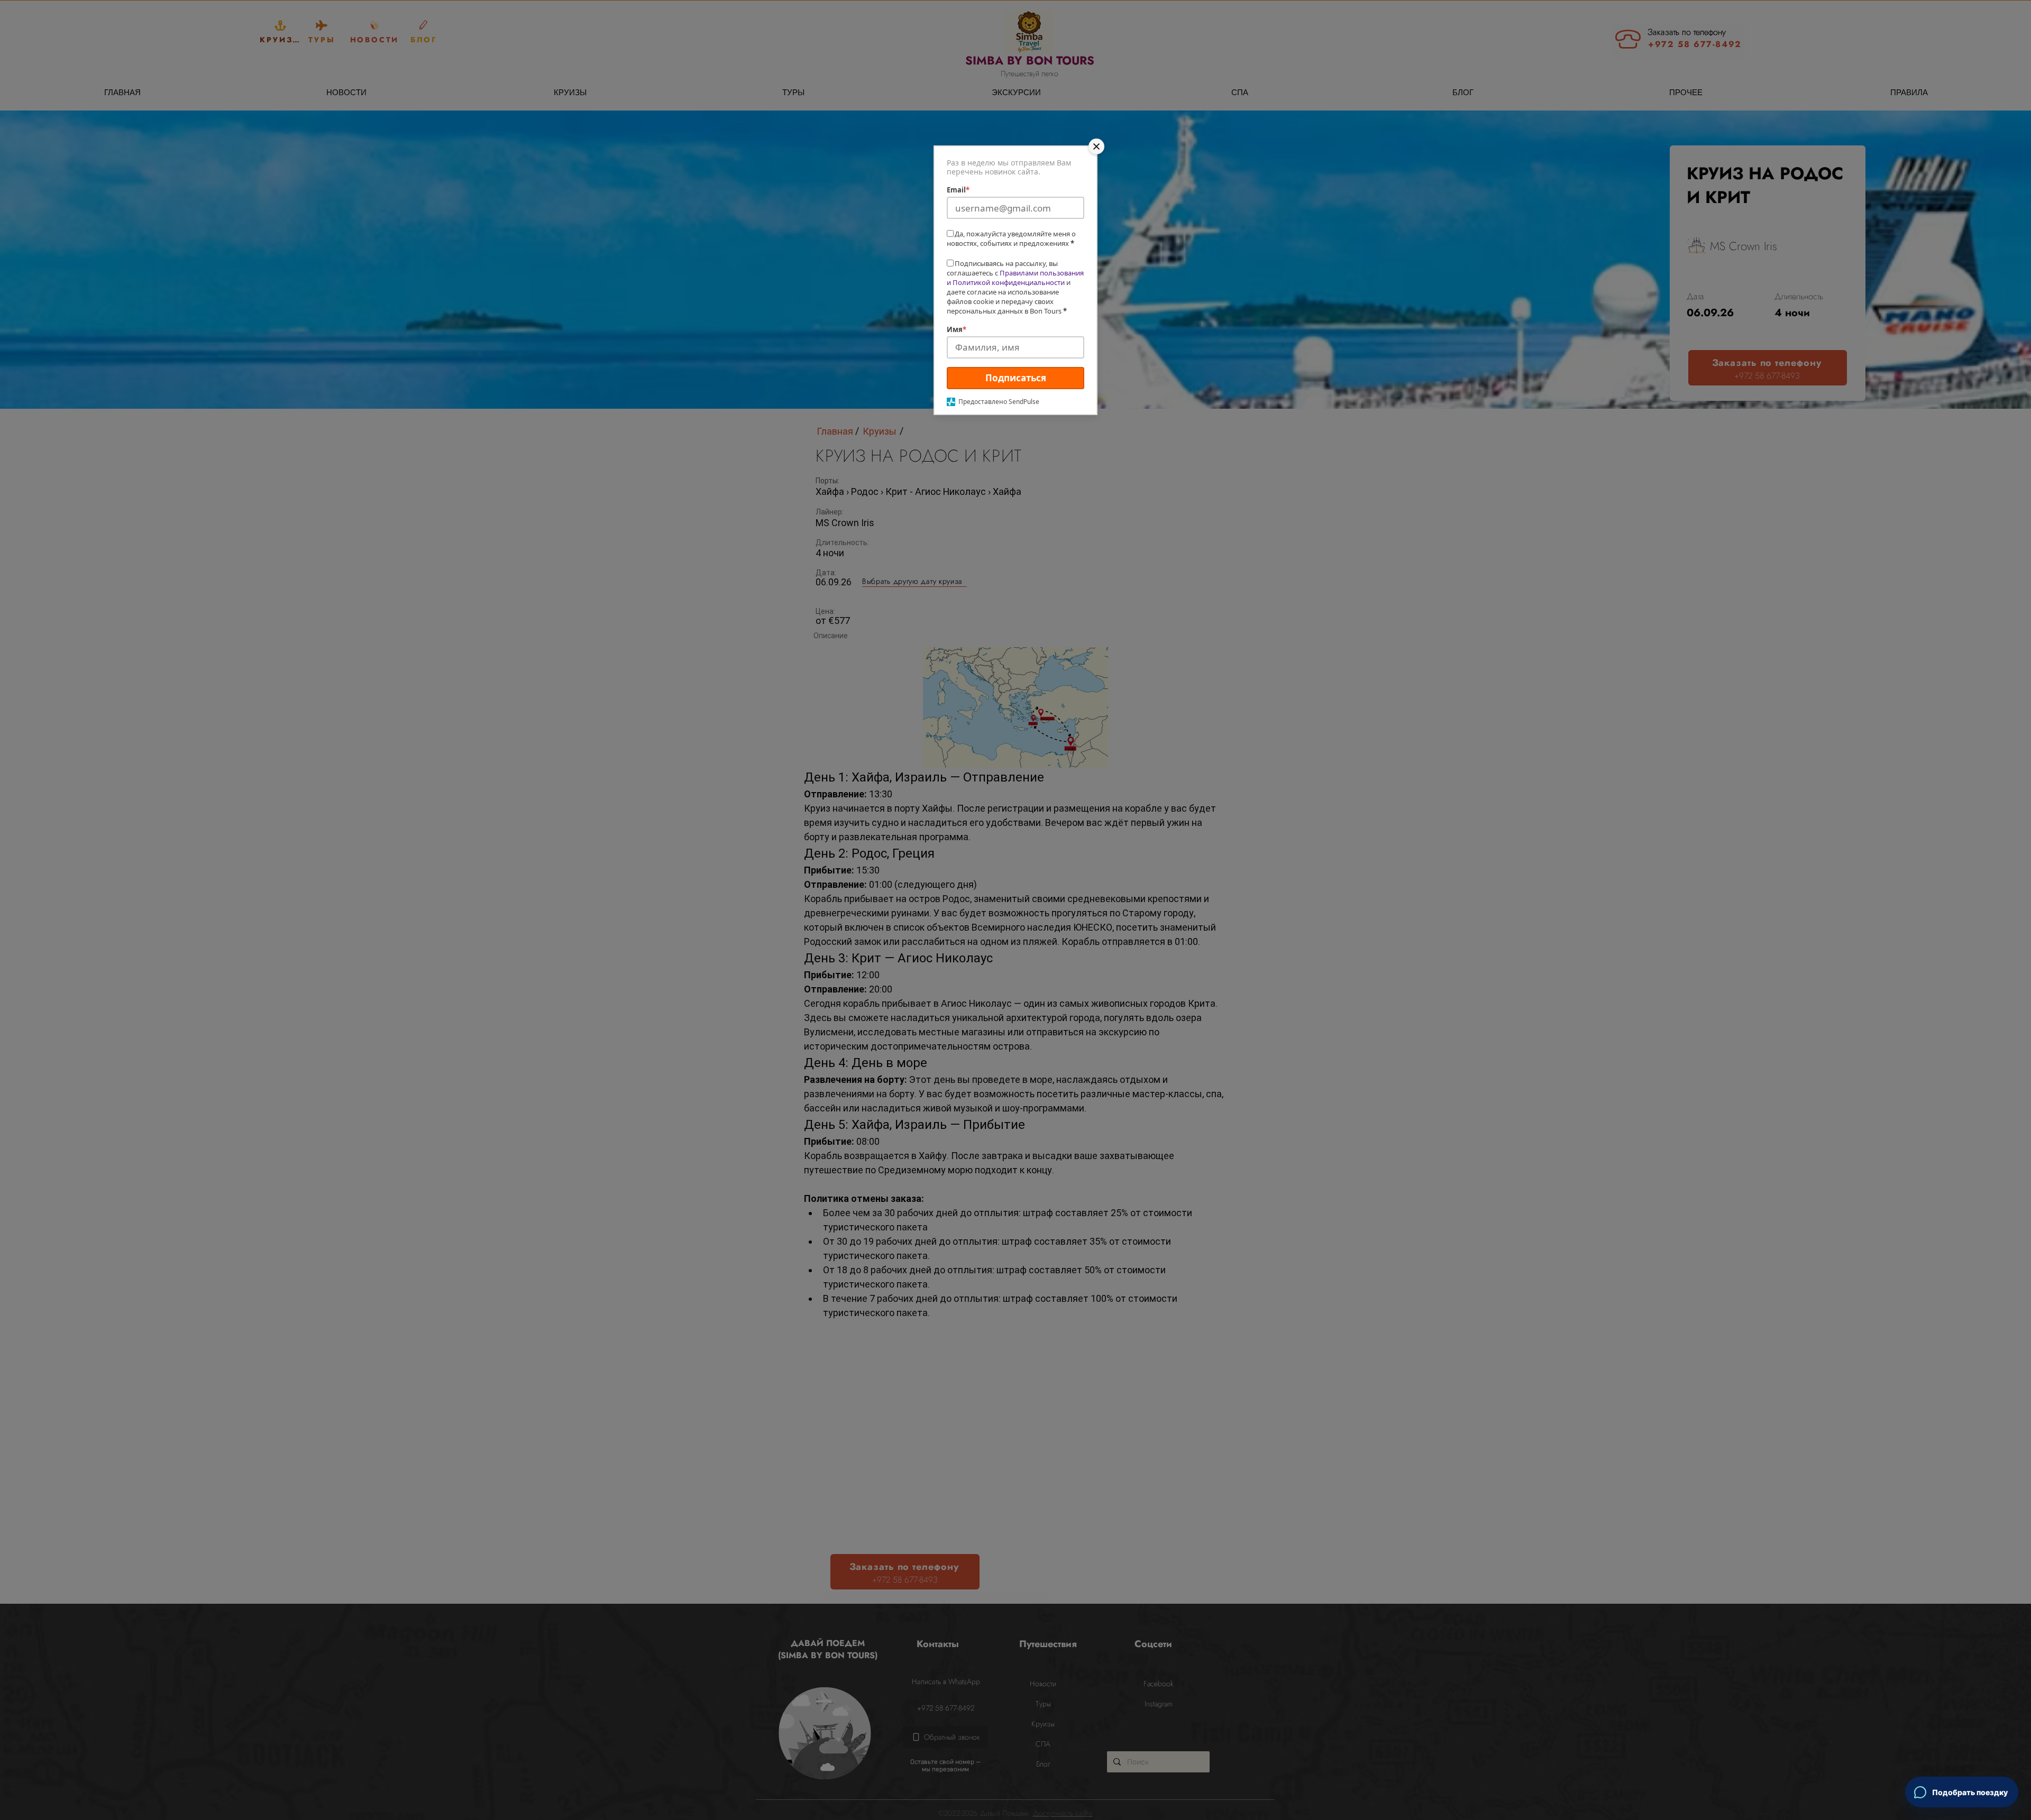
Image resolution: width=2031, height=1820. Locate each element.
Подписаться (1016, 378)
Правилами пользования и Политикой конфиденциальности (1015, 278)
